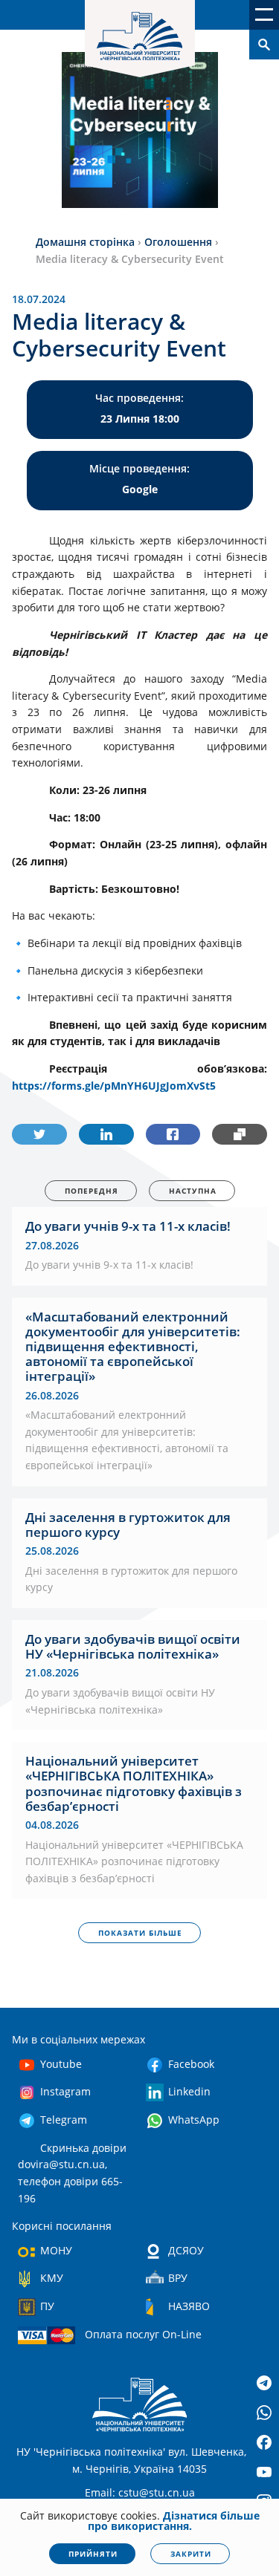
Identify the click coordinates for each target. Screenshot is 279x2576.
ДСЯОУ (186, 2250)
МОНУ (56, 2250)
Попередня (92, 1191)
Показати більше (140, 1933)
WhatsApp (194, 2120)
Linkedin (189, 2091)
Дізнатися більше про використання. (174, 2521)
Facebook (191, 2064)
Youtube (61, 2064)
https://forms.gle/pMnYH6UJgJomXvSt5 (114, 1086)
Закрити (191, 2554)
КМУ (52, 2278)
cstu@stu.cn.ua (157, 2492)
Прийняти (93, 2554)
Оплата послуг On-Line (143, 2334)
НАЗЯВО (189, 2306)
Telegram (64, 2120)
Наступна (193, 1191)
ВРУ (178, 2278)
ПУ (47, 2306)
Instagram (65, 2091)
